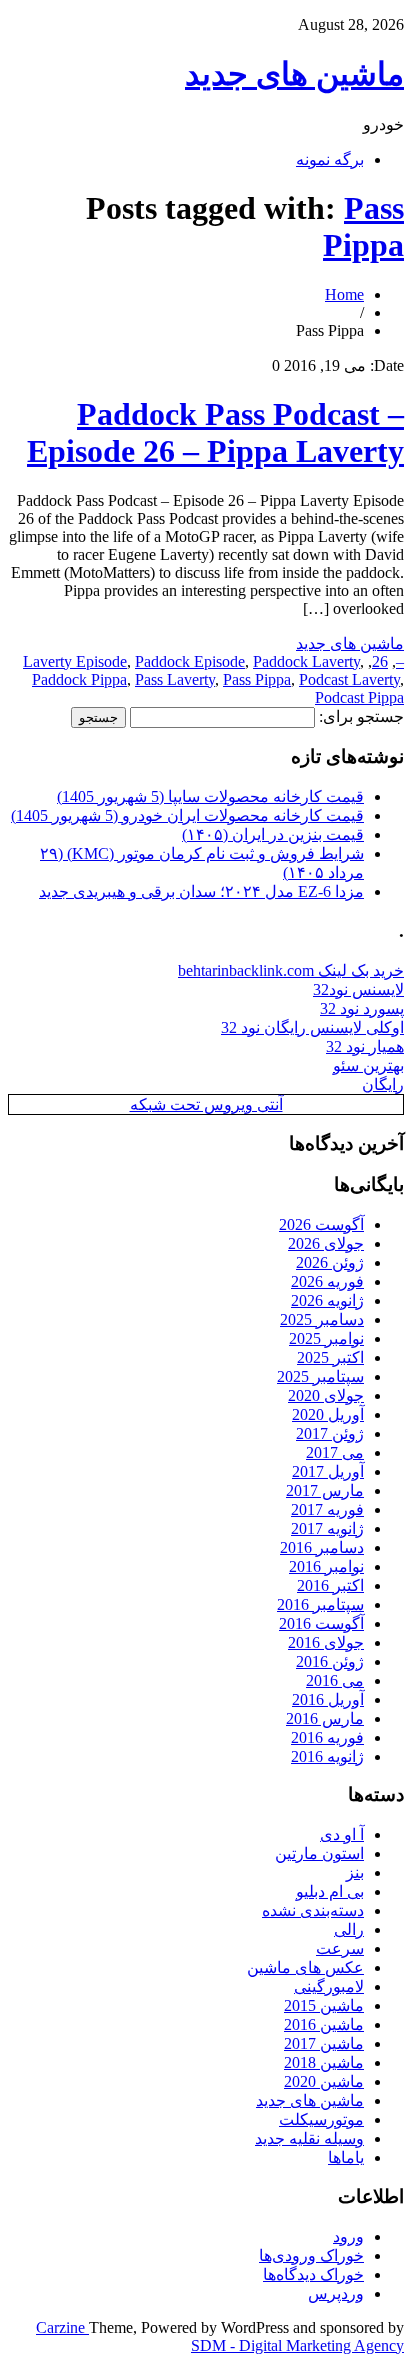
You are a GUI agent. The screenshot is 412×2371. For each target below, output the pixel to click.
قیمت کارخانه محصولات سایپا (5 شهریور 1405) (210, 796)
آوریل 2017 (328, 1471)
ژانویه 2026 (327, 1300)
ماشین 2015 (324, 2005)
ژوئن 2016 (330, 1661)
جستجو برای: (361, 716)
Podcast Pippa (359, 697)
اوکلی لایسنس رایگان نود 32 (312, 1027)
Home (344, 294)
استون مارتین (319, 1853)
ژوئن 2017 (330, 1433)
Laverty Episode (75, 661)
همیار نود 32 (365, 1046)
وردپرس (336, 2293)
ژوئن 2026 (330, 1262)
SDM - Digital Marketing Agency (297, 2345)
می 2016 (335, 1680)
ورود (348, 2236)
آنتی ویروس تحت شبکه (206, 1104)
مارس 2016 (325, 1718)
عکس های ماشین (305, 1967)
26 (380, 661)
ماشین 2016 (324, 2024)
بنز (355, 1872)
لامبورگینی (329, 1986)
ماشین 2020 (324, 2081)
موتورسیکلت (321, 2119)
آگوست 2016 (321, 1623)
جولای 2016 (326, 1642)
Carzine (62, 2327)
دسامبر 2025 (322, 1319)
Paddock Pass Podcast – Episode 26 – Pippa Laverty (215, 432)
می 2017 (335, 1452)
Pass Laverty (175, 679)
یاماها (346, 2157)
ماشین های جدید (294, 74)
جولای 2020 (326, 1395)
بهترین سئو (368, 1065)
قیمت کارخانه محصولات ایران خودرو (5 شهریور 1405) (187, 815)
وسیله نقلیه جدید (309, 2138)
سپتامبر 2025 (320, 1376)
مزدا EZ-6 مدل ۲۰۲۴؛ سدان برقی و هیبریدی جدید (201, 891)
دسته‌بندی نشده (313, 1910)
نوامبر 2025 (326, 1338)
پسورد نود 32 (362, 1008)
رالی (349, 1929)
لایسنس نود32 (358, 989)
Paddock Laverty (306, 661)
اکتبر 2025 (330, 1357)
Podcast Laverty (349, 679)
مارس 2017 (325, 1490)
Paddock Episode (190, 661)
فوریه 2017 (327, 1509)
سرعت (340, 1948)
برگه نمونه (330, 159)
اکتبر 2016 (330, 1585)
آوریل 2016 (328, 1699)
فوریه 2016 (327, 1737)
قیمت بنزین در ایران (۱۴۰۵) (273, 834)
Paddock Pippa (79, 679)
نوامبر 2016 (326, 1566)
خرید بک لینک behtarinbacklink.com (291, 970)
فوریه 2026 (327, 1281)
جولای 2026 (326, 1243)
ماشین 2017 (324, 2043)
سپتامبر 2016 (320, 1604)
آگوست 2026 (321, 1224)
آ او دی (342, 1834)
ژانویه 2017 (327, 1528)
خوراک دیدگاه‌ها (313, 2274)
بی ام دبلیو (330, 1891)
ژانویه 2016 (327, 1756)
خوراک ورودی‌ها (311, 2255)
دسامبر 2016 (322, 1547)
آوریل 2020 (328, 1414)
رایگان (383, 1084)
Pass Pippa (363, 226)
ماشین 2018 (324, 2062)
